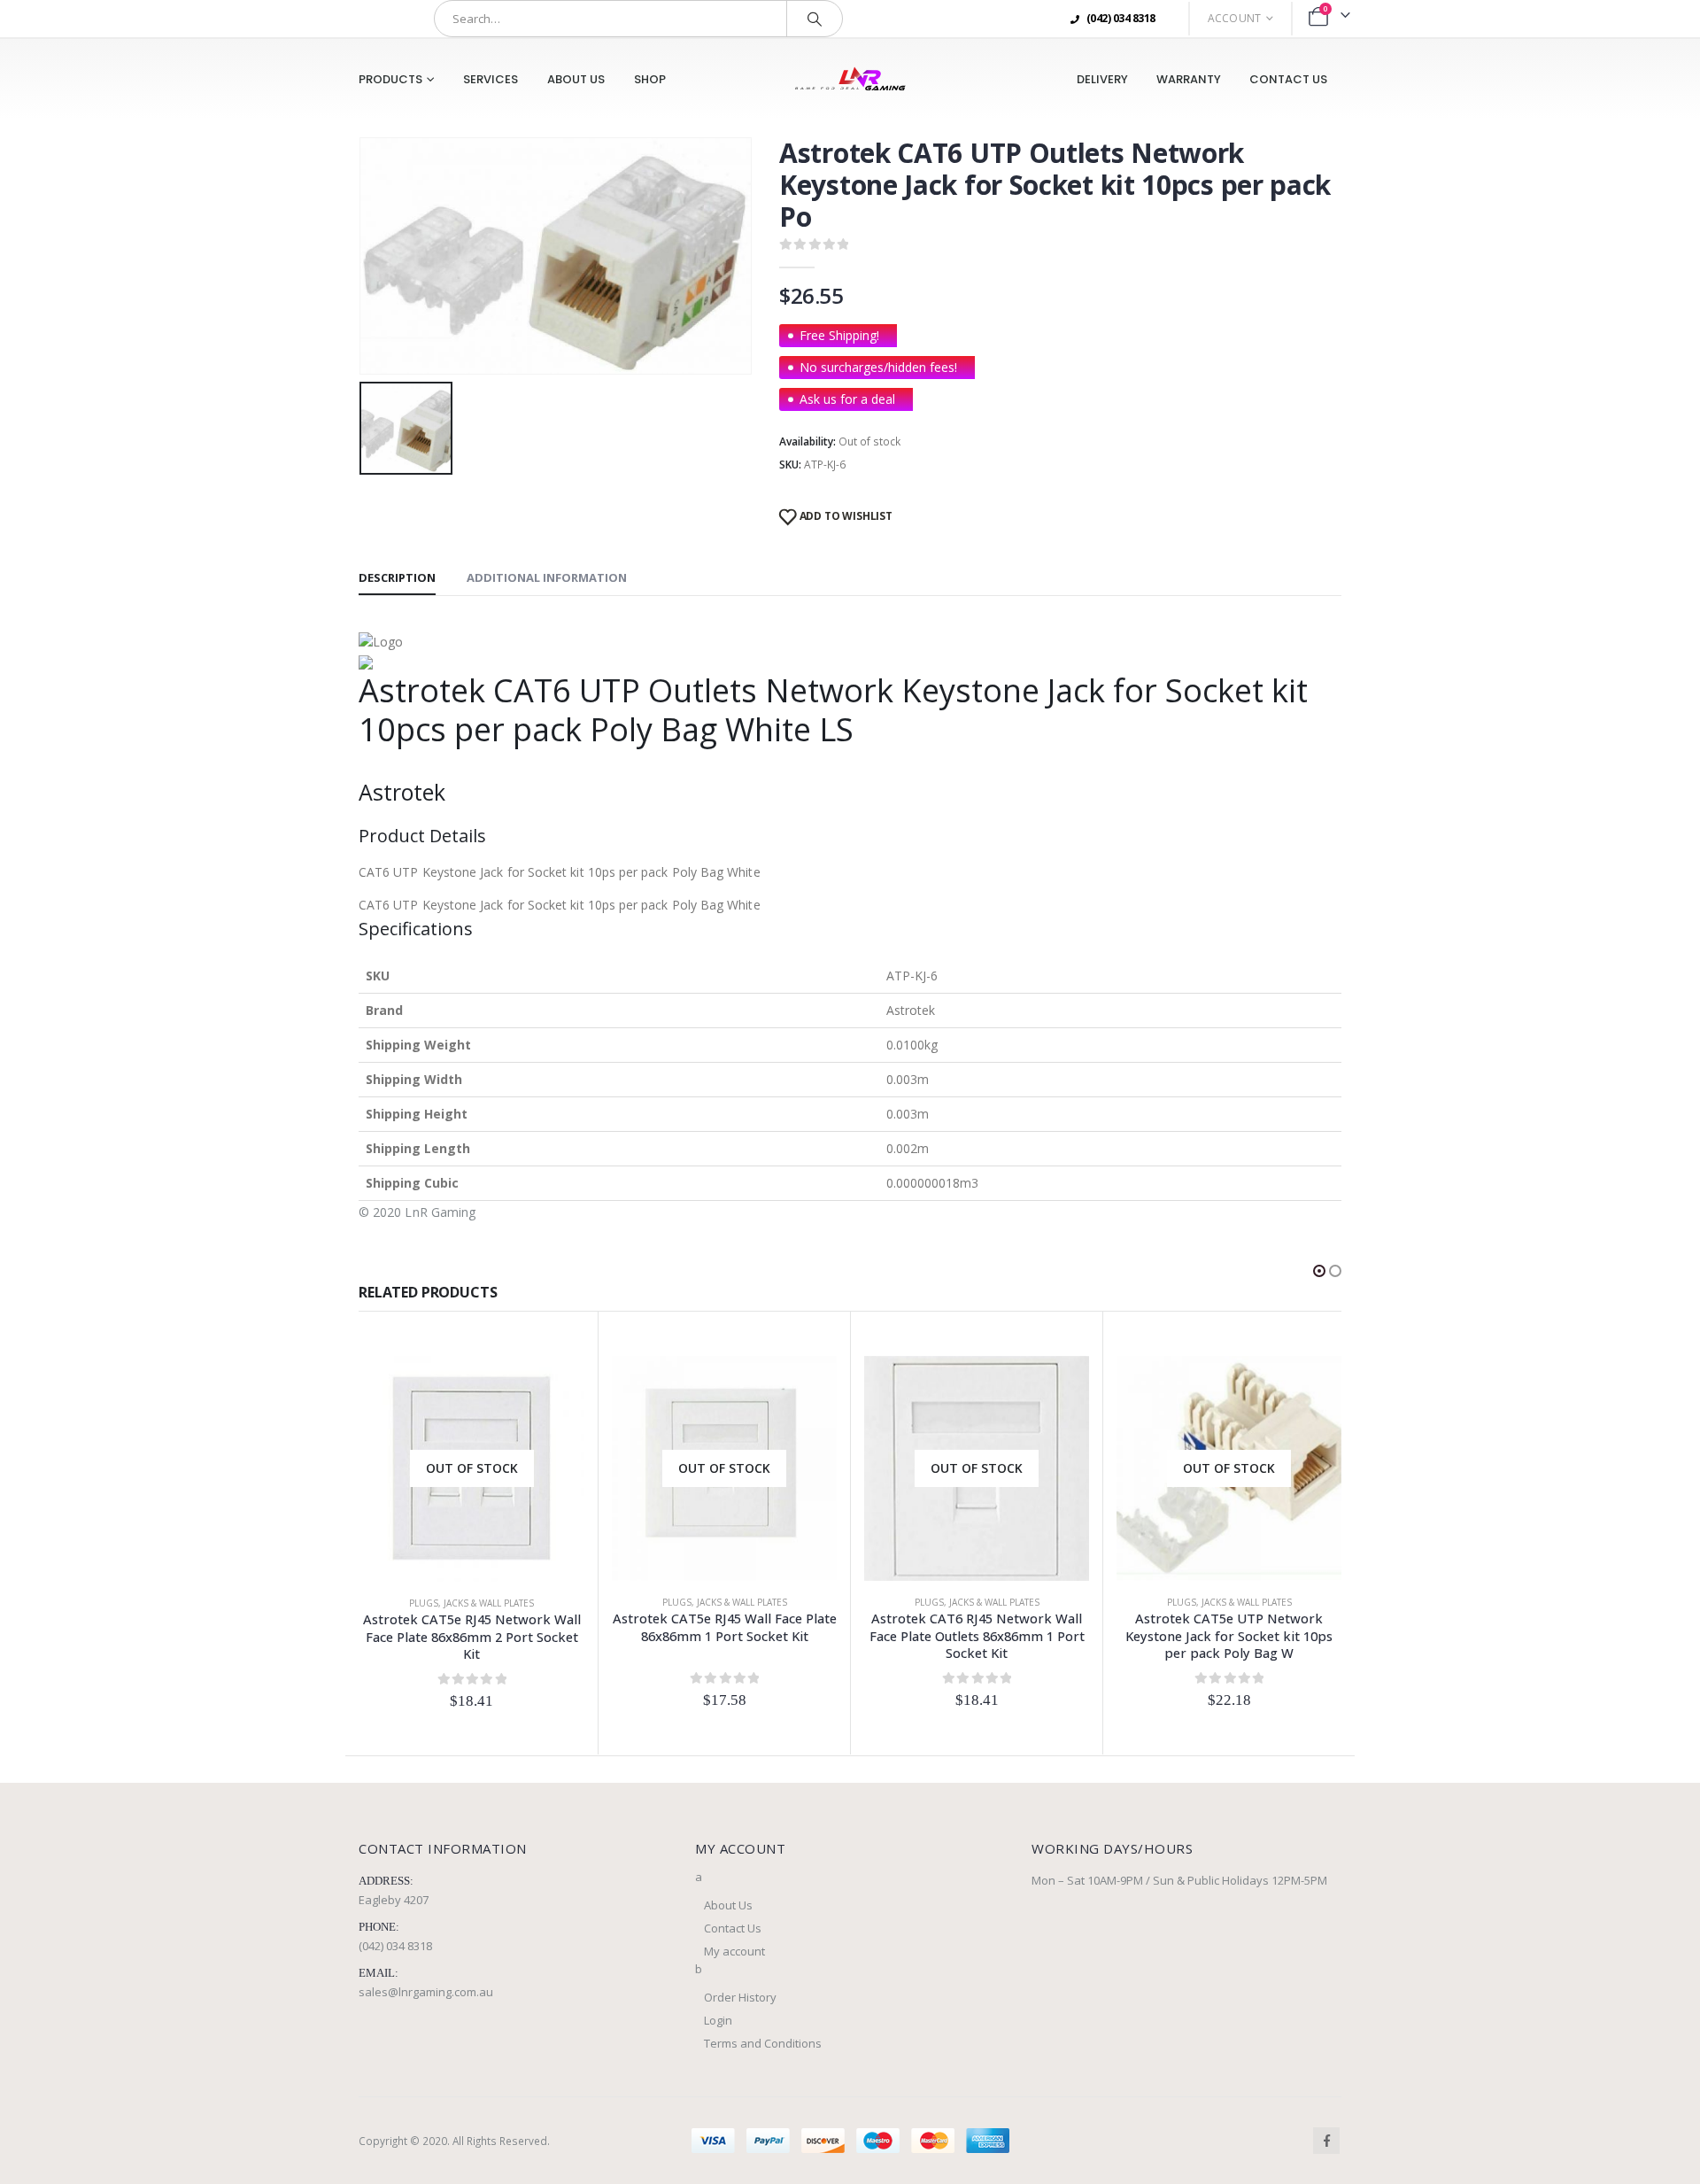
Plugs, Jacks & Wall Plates (471, 1603)
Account (1235, 18)
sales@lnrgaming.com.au (426, 1992)
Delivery (1102, 79)
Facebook (1326, 2141)
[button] (1319, 1271)
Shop (650, 79)
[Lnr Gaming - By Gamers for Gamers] (850, 79)
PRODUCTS (390, 79)
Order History (740, 1997)
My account (734, 1951)
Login (718, 2020)
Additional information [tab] (547, 577)
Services (491, 79)
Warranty (1189, 79)
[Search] (815, 19)
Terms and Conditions (763, 2043)
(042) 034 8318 (395, 1946)
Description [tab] (397, 577)
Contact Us (1288, 79)
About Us (576, 79)
